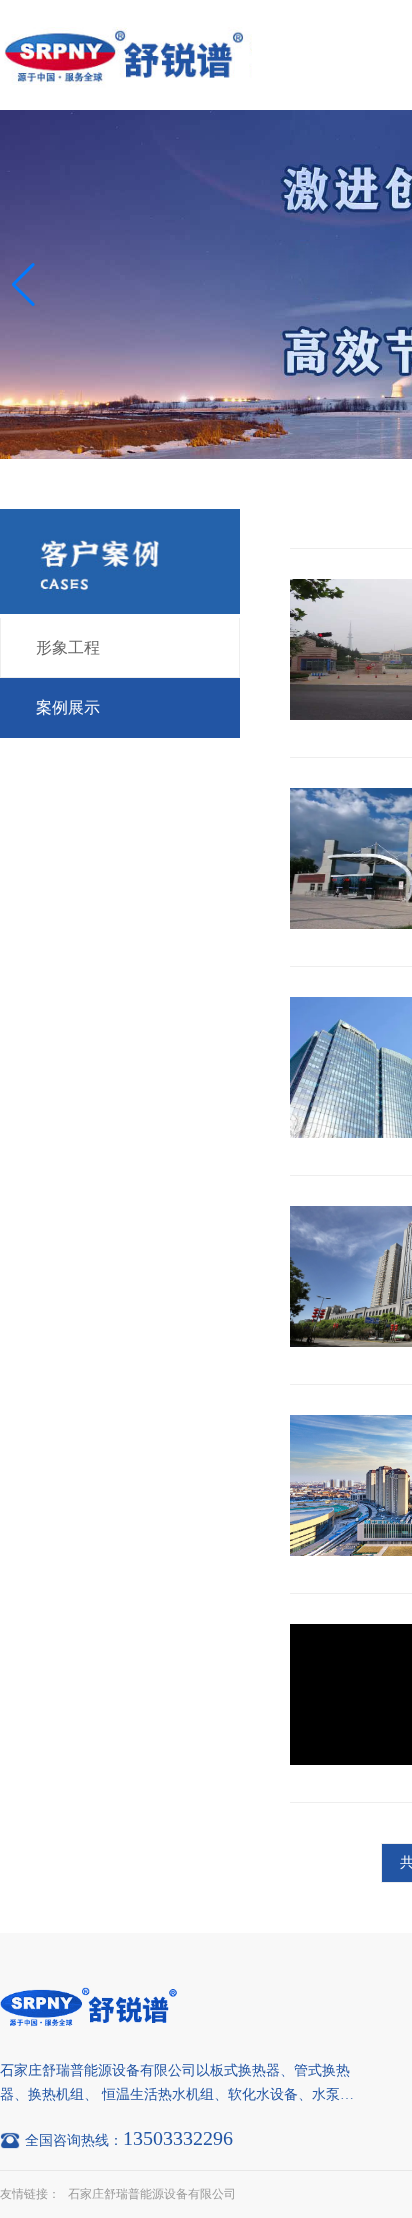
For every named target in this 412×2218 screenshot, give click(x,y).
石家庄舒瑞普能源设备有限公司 (152, 2194)
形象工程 (68, 647)
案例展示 (68, 707)
